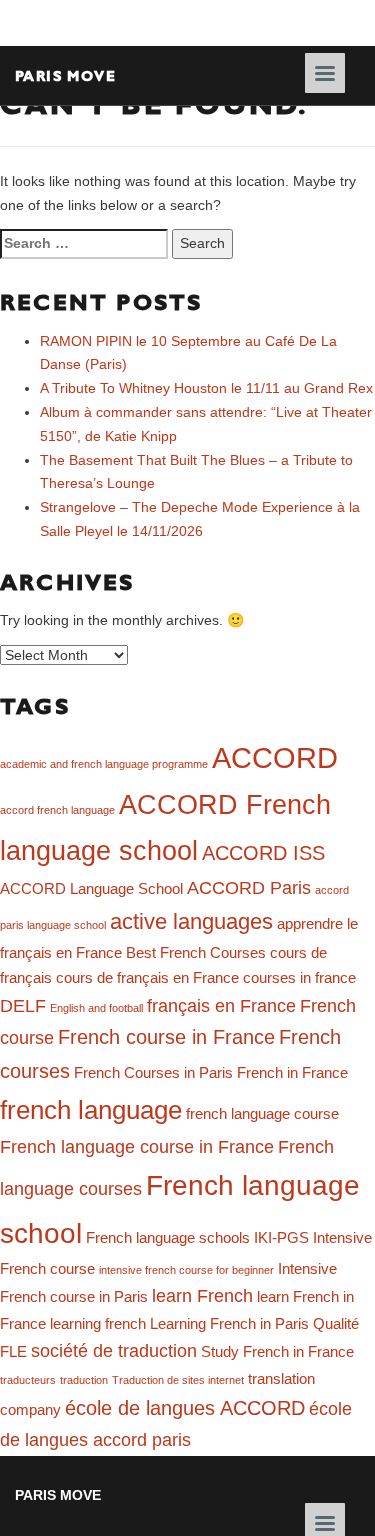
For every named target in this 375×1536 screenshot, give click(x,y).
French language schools (168, 1238)
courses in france (299, 978)
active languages (191, 921)
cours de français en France (147, 978)
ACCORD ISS (263, 853)
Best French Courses (196, 953)
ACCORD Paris (249, 888)
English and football (96, 1008)
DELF (23, 1006)
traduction (84, 1380)
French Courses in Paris (153, 1073)
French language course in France (137, 1147)
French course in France (166, 1037)
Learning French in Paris (229, 1324)
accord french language (57, 810)
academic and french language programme (104, 764)
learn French (202, 1296)
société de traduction (114, 1351)
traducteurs (28, 1380)
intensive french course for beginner (186, 1270)
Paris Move (65, 75)
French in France (292, 1073)
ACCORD (275, 757)
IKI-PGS (281, 1238)
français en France (221, 1006)
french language (91, 1110)
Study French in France (277, 1352)
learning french (98, 1324)
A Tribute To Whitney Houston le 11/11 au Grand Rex (206, 388)
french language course (262, 1114)
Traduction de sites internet (178, 1380)
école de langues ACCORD (185, 1408)
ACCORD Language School (91, 889)
